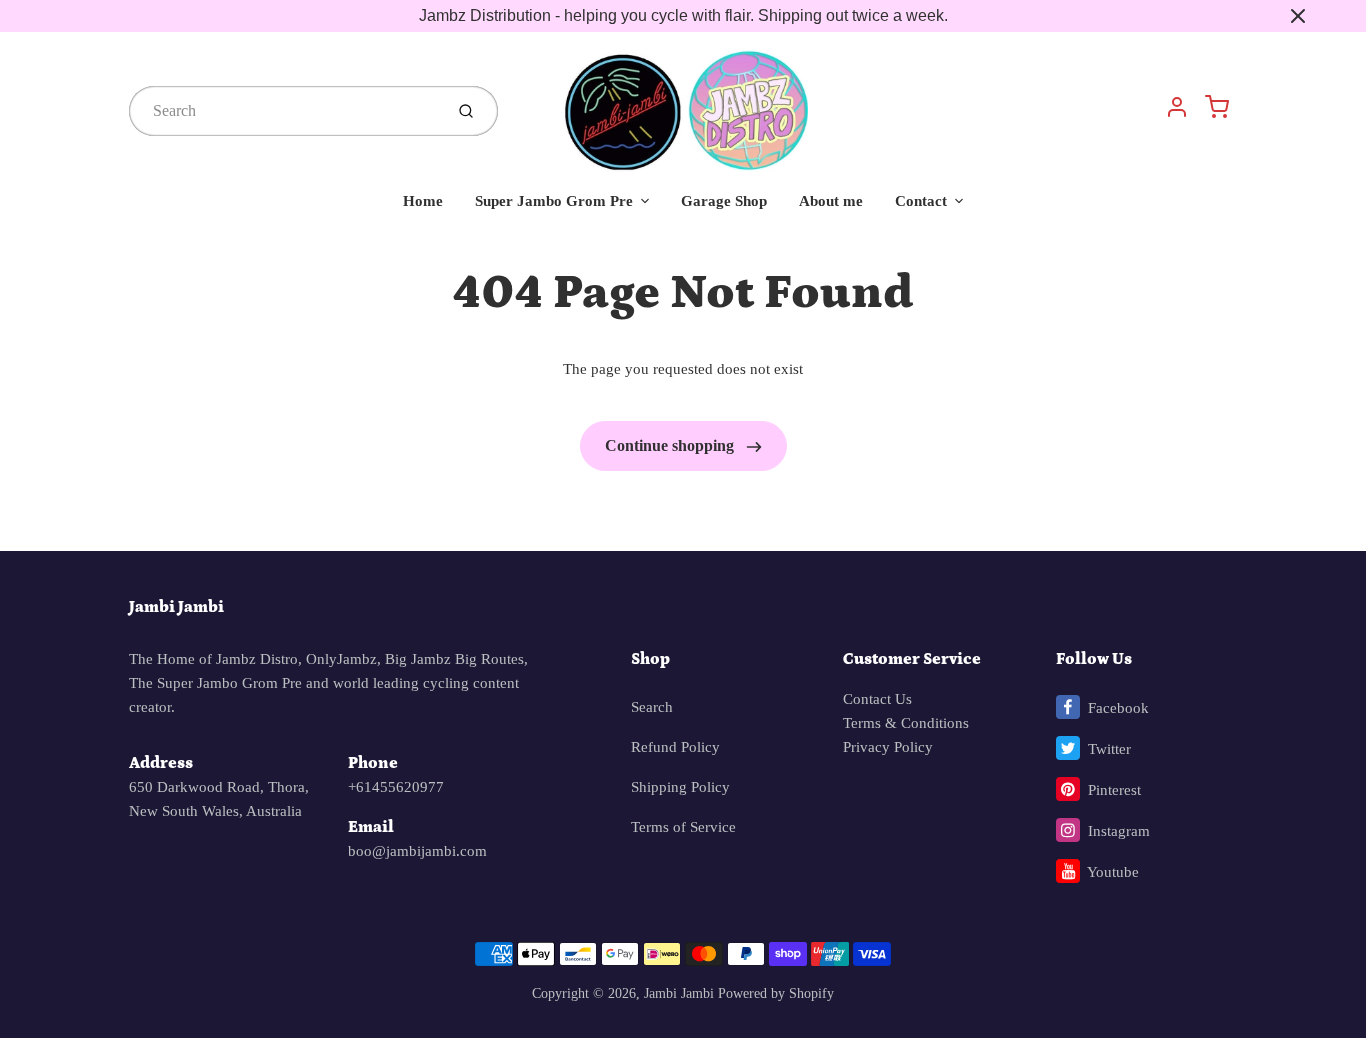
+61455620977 (396, 787)
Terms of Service (683, 827)
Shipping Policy (680, 787)
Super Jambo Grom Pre (554, 201)
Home (423, 201)
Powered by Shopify (776, 993)
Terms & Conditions (906, 723)
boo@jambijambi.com (417, 851)
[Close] (1298, 16)
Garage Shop (724, 201)
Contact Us (877, 699)
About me (831, 201)
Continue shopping (671, 445)
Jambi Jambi (176, 607)
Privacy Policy (888, 747)
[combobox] (284, 111)
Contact (921, 201)
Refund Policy (675, 747)
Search (652, 707)
